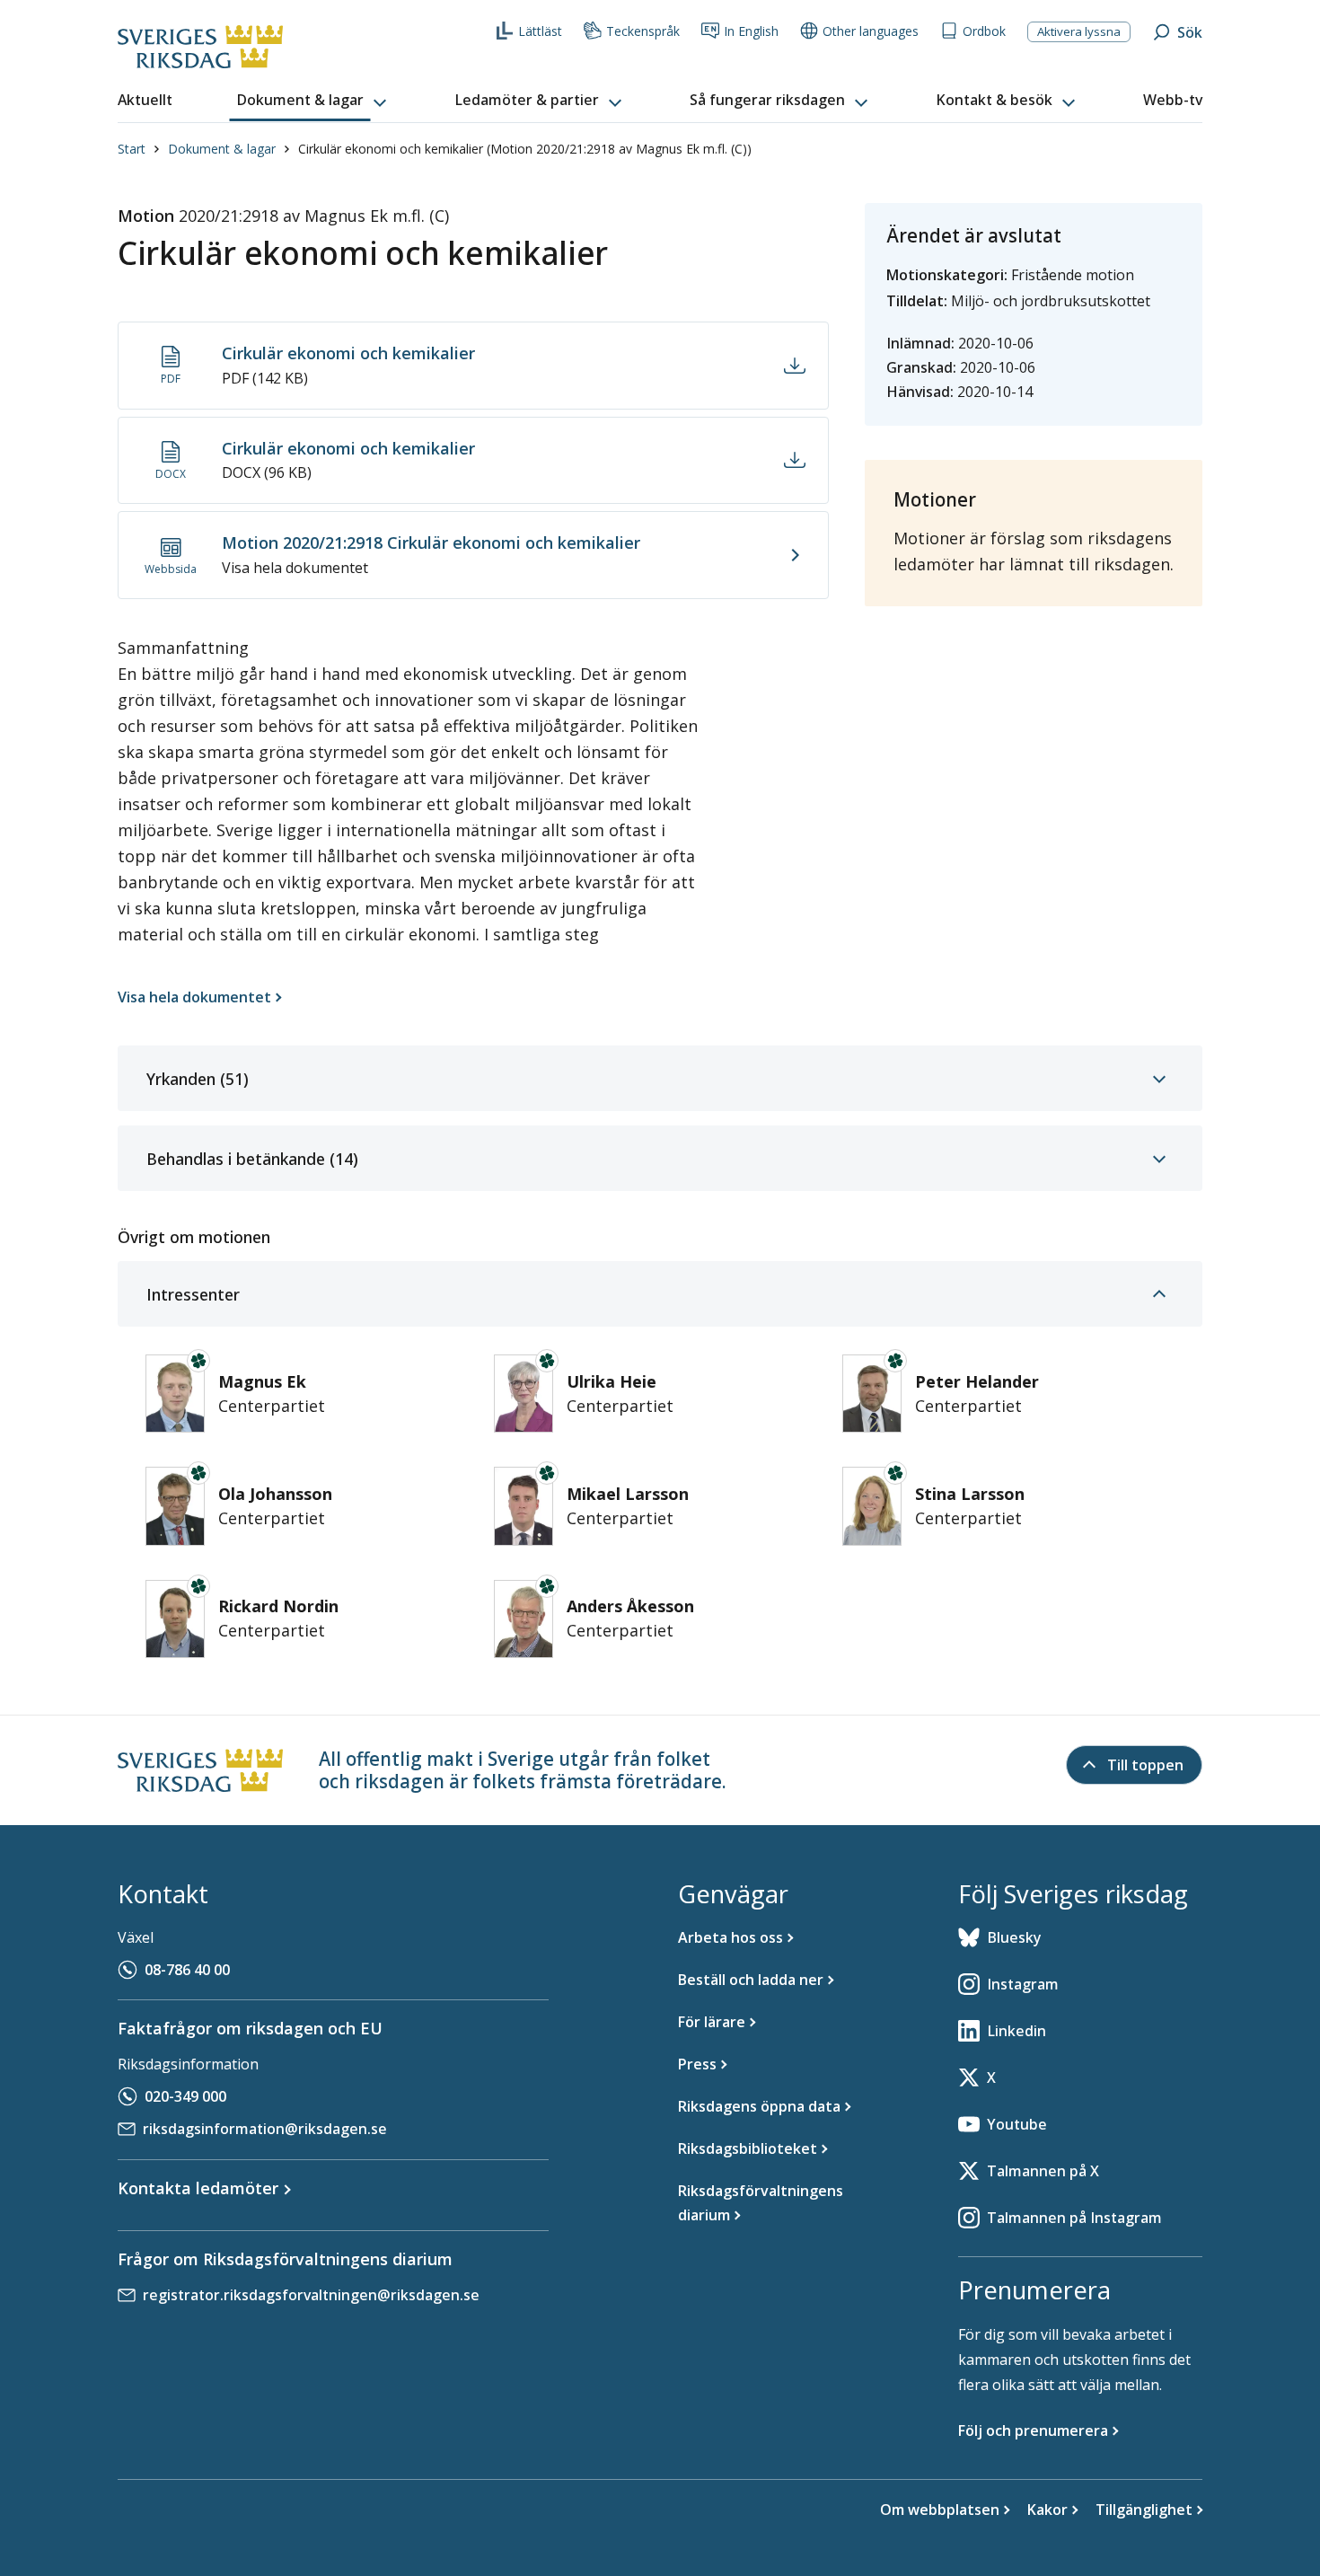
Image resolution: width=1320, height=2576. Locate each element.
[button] (313, 101)
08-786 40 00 (187, 1970)
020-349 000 (185, 2096)
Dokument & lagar (222, 149)
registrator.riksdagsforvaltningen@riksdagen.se (311, 2295)
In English (751, 31)
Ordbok (984, 31)
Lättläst (540, 31)
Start (132, 149)
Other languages (871, 31)
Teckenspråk (643, 31)
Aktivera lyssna (1079, 31)
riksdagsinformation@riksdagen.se (265, 2129)
